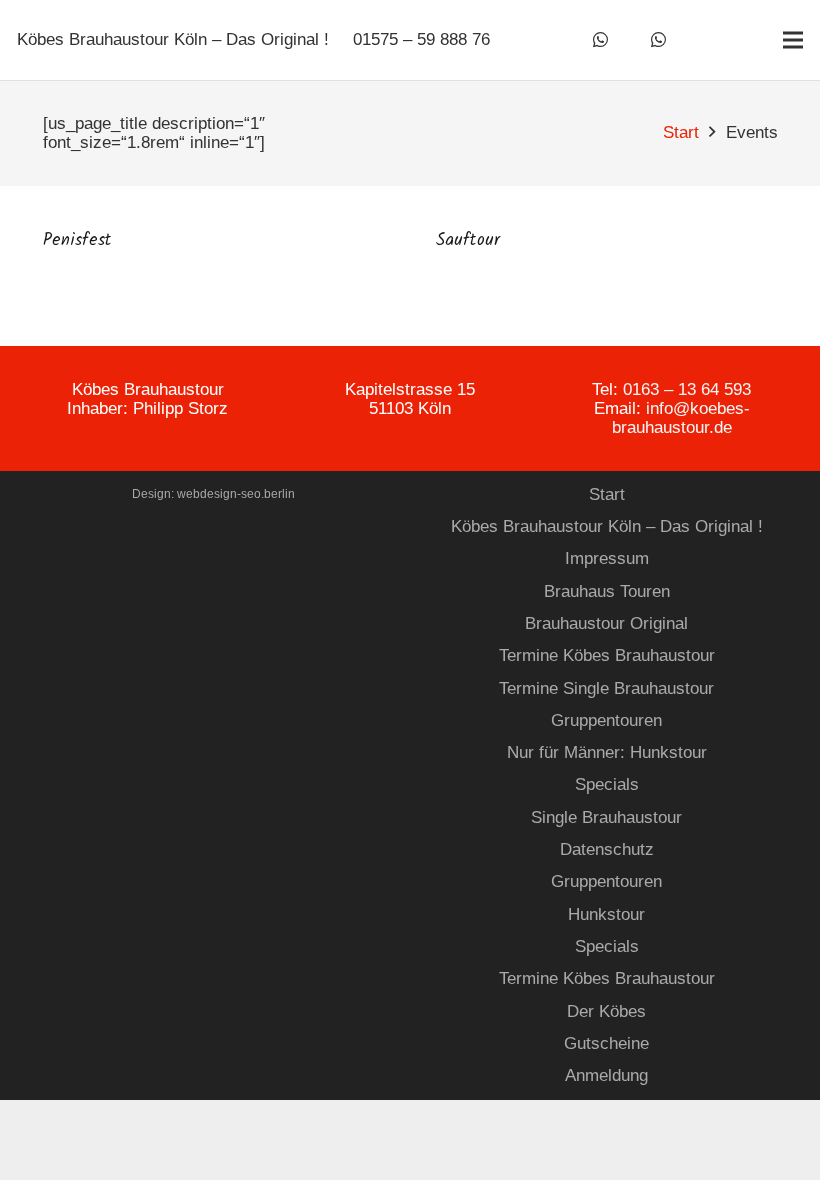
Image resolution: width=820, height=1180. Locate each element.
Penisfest (77, 240)
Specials (607, 784)
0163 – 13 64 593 (687, 389)
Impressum (607, 558)
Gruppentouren (606, 720)
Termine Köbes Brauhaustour (607, 655)
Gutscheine (606, 1043)
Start (607, 494)
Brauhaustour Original (606, 623)
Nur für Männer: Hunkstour (607, 752)
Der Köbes (606, 1011)
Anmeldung (606, 1075)
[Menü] (792, 40)
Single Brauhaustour (606, 817)
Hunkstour (606, 914)
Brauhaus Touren (607, 591)
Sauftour (468, 240)
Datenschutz (607, 849)
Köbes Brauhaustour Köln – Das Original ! (607, 526)
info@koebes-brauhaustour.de (681, 418)
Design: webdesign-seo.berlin (213, 494)
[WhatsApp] (601, 40)
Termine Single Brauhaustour (606, 688)
